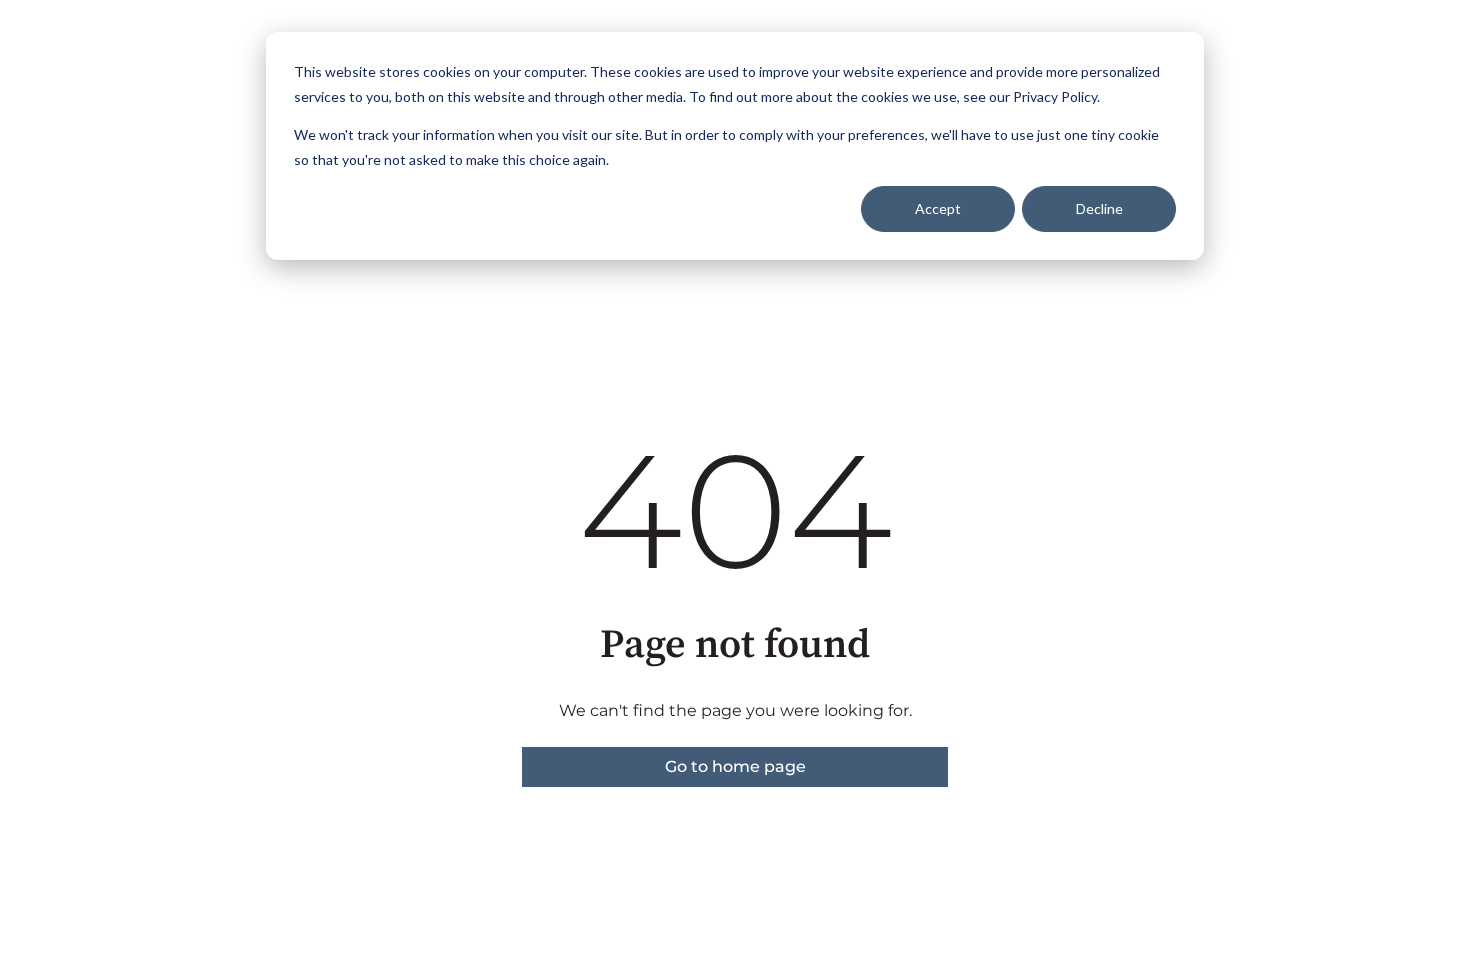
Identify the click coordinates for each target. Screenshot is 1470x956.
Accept (938, 208)
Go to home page (735, 766)
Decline (1099, 208)
